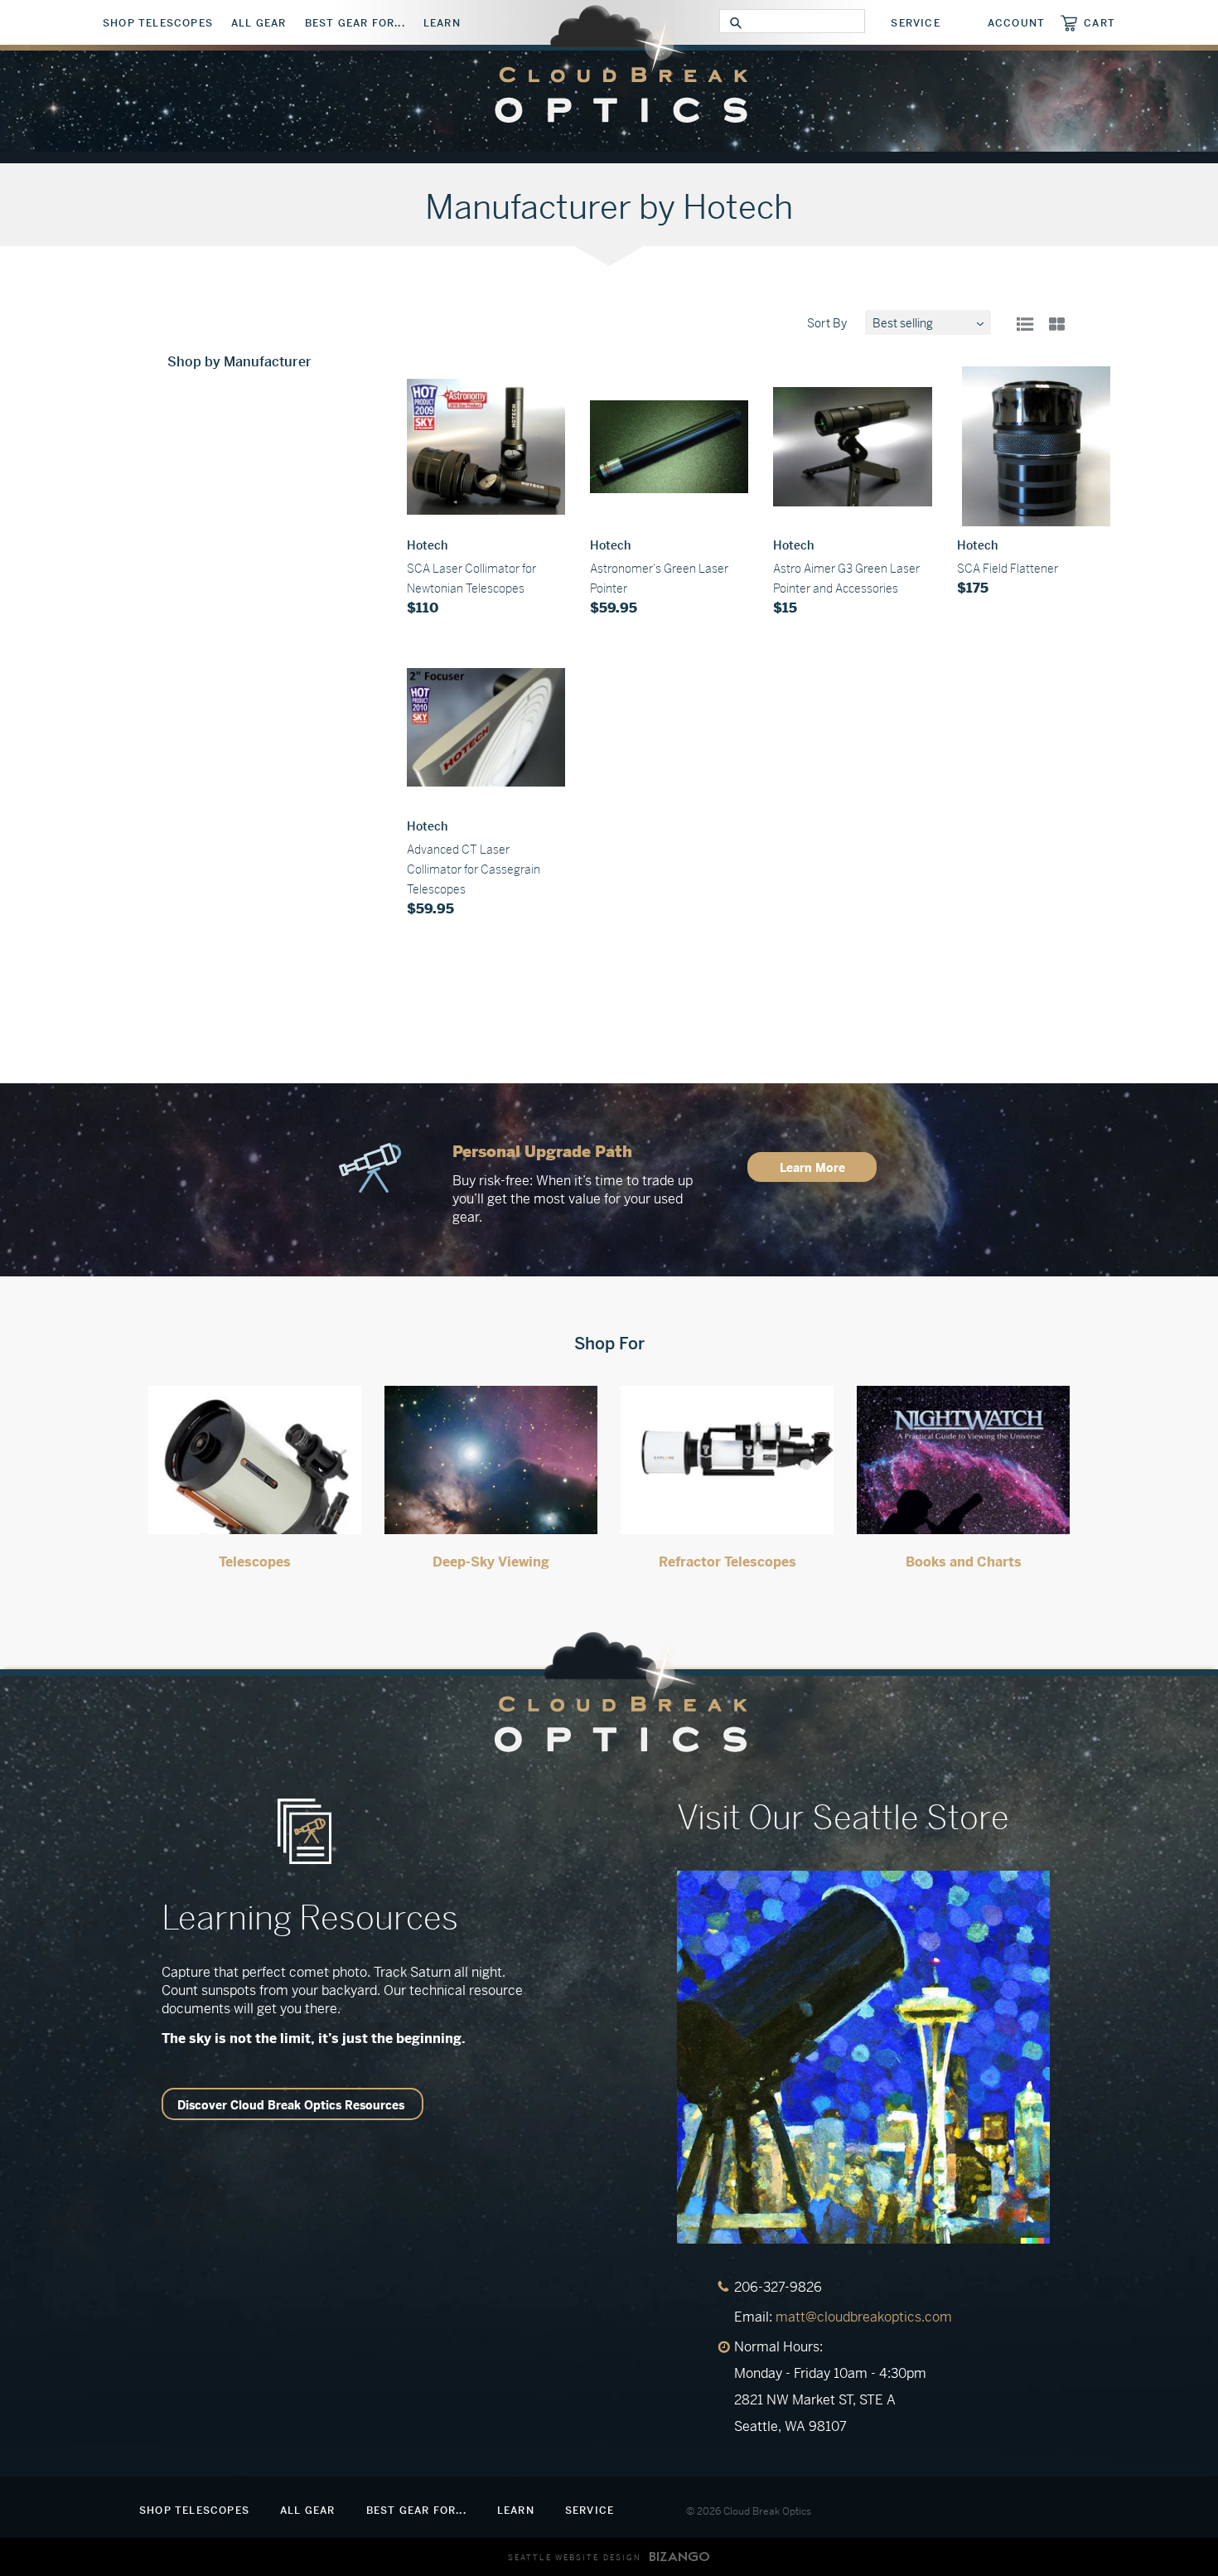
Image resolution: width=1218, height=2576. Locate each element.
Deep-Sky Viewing (491, 1562)
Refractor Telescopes (727, 1562)
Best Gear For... (355, 23)
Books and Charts (964, 1562)
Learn (442, 23)
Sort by (827, 323)
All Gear (259, 23)
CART (1100, 23)
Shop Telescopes (158, 23)
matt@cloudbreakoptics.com (864, 2317)
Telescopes (255, 1562)
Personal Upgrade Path (542, 1152)
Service (915, 23)
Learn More (812, 1168)
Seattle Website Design (575, 2558)
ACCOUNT (1016, 23)
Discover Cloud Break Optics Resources (291, 2105)
